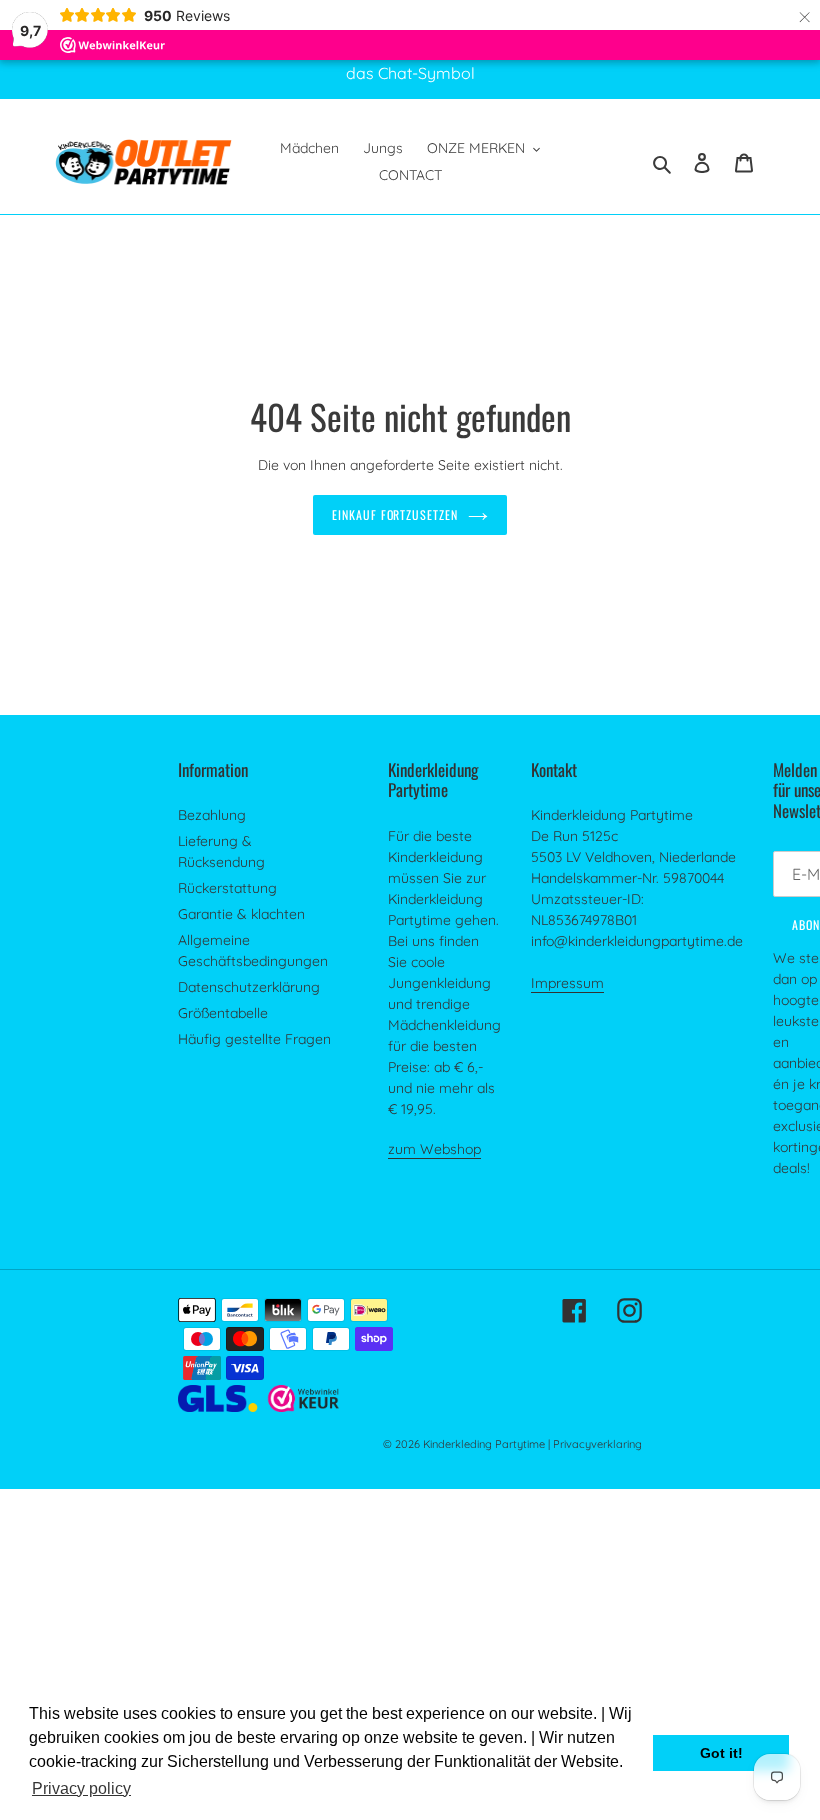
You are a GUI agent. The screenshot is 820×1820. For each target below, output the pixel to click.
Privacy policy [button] (81, 1788)
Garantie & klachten (241, 914)
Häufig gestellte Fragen (254, 1039)
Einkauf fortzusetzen (395, 514)
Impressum (567, 983)
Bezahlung (212, 815)
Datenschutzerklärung (249, 987)
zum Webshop (434, 1149)
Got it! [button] (721, 1753)
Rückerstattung (227, 888)
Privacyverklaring (597, 1444)
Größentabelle (223, 1013)
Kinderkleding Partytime (484, 1444)
